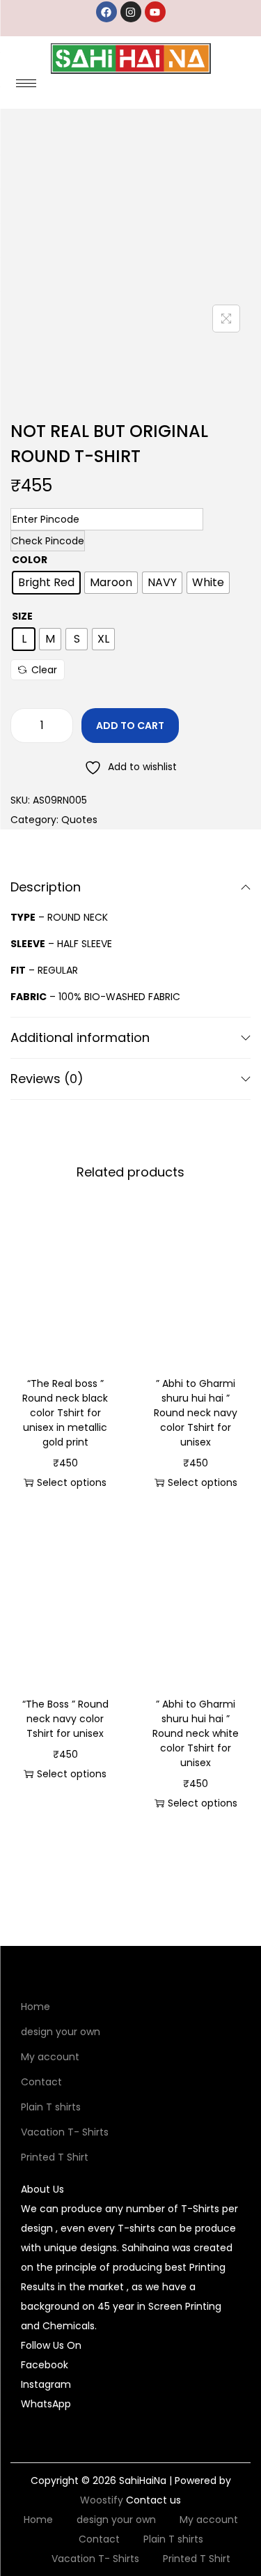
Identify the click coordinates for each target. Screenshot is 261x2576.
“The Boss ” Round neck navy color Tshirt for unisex (65, 1719)
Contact (41, 2082)
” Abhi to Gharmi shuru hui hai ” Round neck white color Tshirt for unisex (196, 1733)
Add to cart (130, 726)
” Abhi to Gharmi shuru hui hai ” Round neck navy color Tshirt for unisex (196, 1413)
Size (22, 616)
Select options (72, 1482)
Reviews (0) (47, 1079)
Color (30, 560)
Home (35, 2007)
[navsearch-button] (212, 88)
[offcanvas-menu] (242, 88)
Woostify (102, 2500)
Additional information (80, 1037)
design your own (61, 2032)
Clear (44, 670)
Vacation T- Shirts (65, 2132)
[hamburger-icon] (26, 83)
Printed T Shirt (55, 2157)
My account (50, 2057)
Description (46, 887)
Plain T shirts (51, 2107)
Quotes (79, 820)
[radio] (46, 583)
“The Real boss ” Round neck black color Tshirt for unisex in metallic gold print (65, 1413)
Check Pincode (48, 541)
